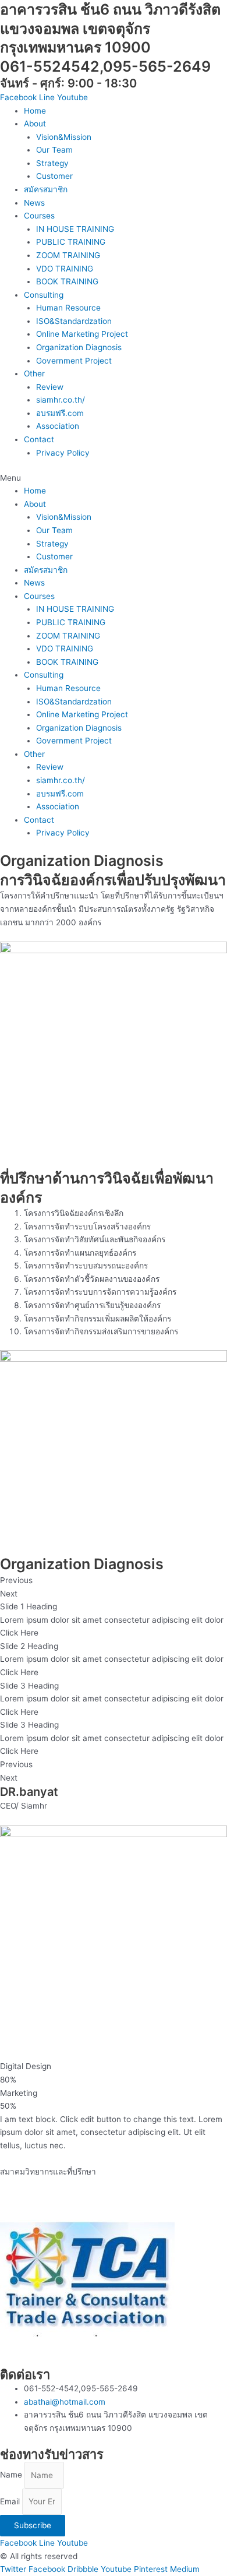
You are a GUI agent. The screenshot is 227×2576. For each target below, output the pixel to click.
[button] (114, 478)
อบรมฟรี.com (60, 413)
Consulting (44, 295)
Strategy (52, 163)
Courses (39, 216)
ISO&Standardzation (74, 321)
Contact (39, 439)
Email (11, 2501)
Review (50, 387)
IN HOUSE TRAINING (75, 229)
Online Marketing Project (82, 334)
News (34, 203)
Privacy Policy (63, 453)
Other (34, 373)
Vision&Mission (64, 137)
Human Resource (68, 308)
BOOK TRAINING (67, 281)
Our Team (54, 150)
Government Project (74, 361)
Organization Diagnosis (79, 347)
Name (12, 2475)
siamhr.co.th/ (61, 400)
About (35, 124)
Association (58, 426)
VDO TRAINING (65, 269)
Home (35, 111)
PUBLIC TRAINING (71, 242)
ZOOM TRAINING (68, 255)
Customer (54, 176)
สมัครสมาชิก (46, 189)
